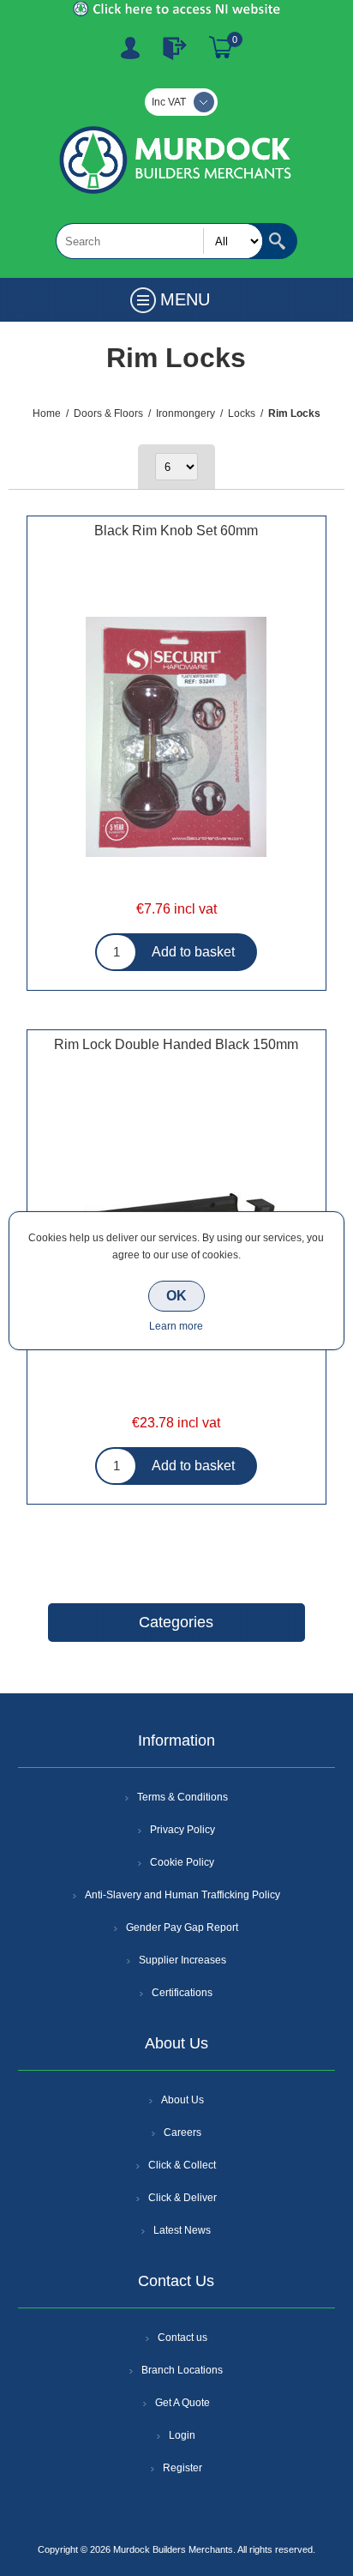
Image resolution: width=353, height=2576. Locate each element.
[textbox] (159, 241)
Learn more (176, 1326)
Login (182, 2435)
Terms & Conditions (182, 1797)
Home (47, 413)
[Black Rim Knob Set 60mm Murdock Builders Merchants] (176, 739)
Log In (175, 48)
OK (176, 1296)
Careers (182, 2133)
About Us (182, 2100)
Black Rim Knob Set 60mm (176, 531)
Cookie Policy (182, 1862)
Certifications (182, 1993)
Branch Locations (182, 2370)
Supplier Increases (182, 1960)
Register (130, 48)
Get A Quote (182, 2403)
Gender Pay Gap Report (182, 1927)
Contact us (182, 2338)
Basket (221, 48)
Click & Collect (182, 2165)
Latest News (182, 2230)
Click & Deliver (182, 2198)
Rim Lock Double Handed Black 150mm (176, 1044)
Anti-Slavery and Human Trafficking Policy (182, 1895)
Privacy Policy (182, 1830)
